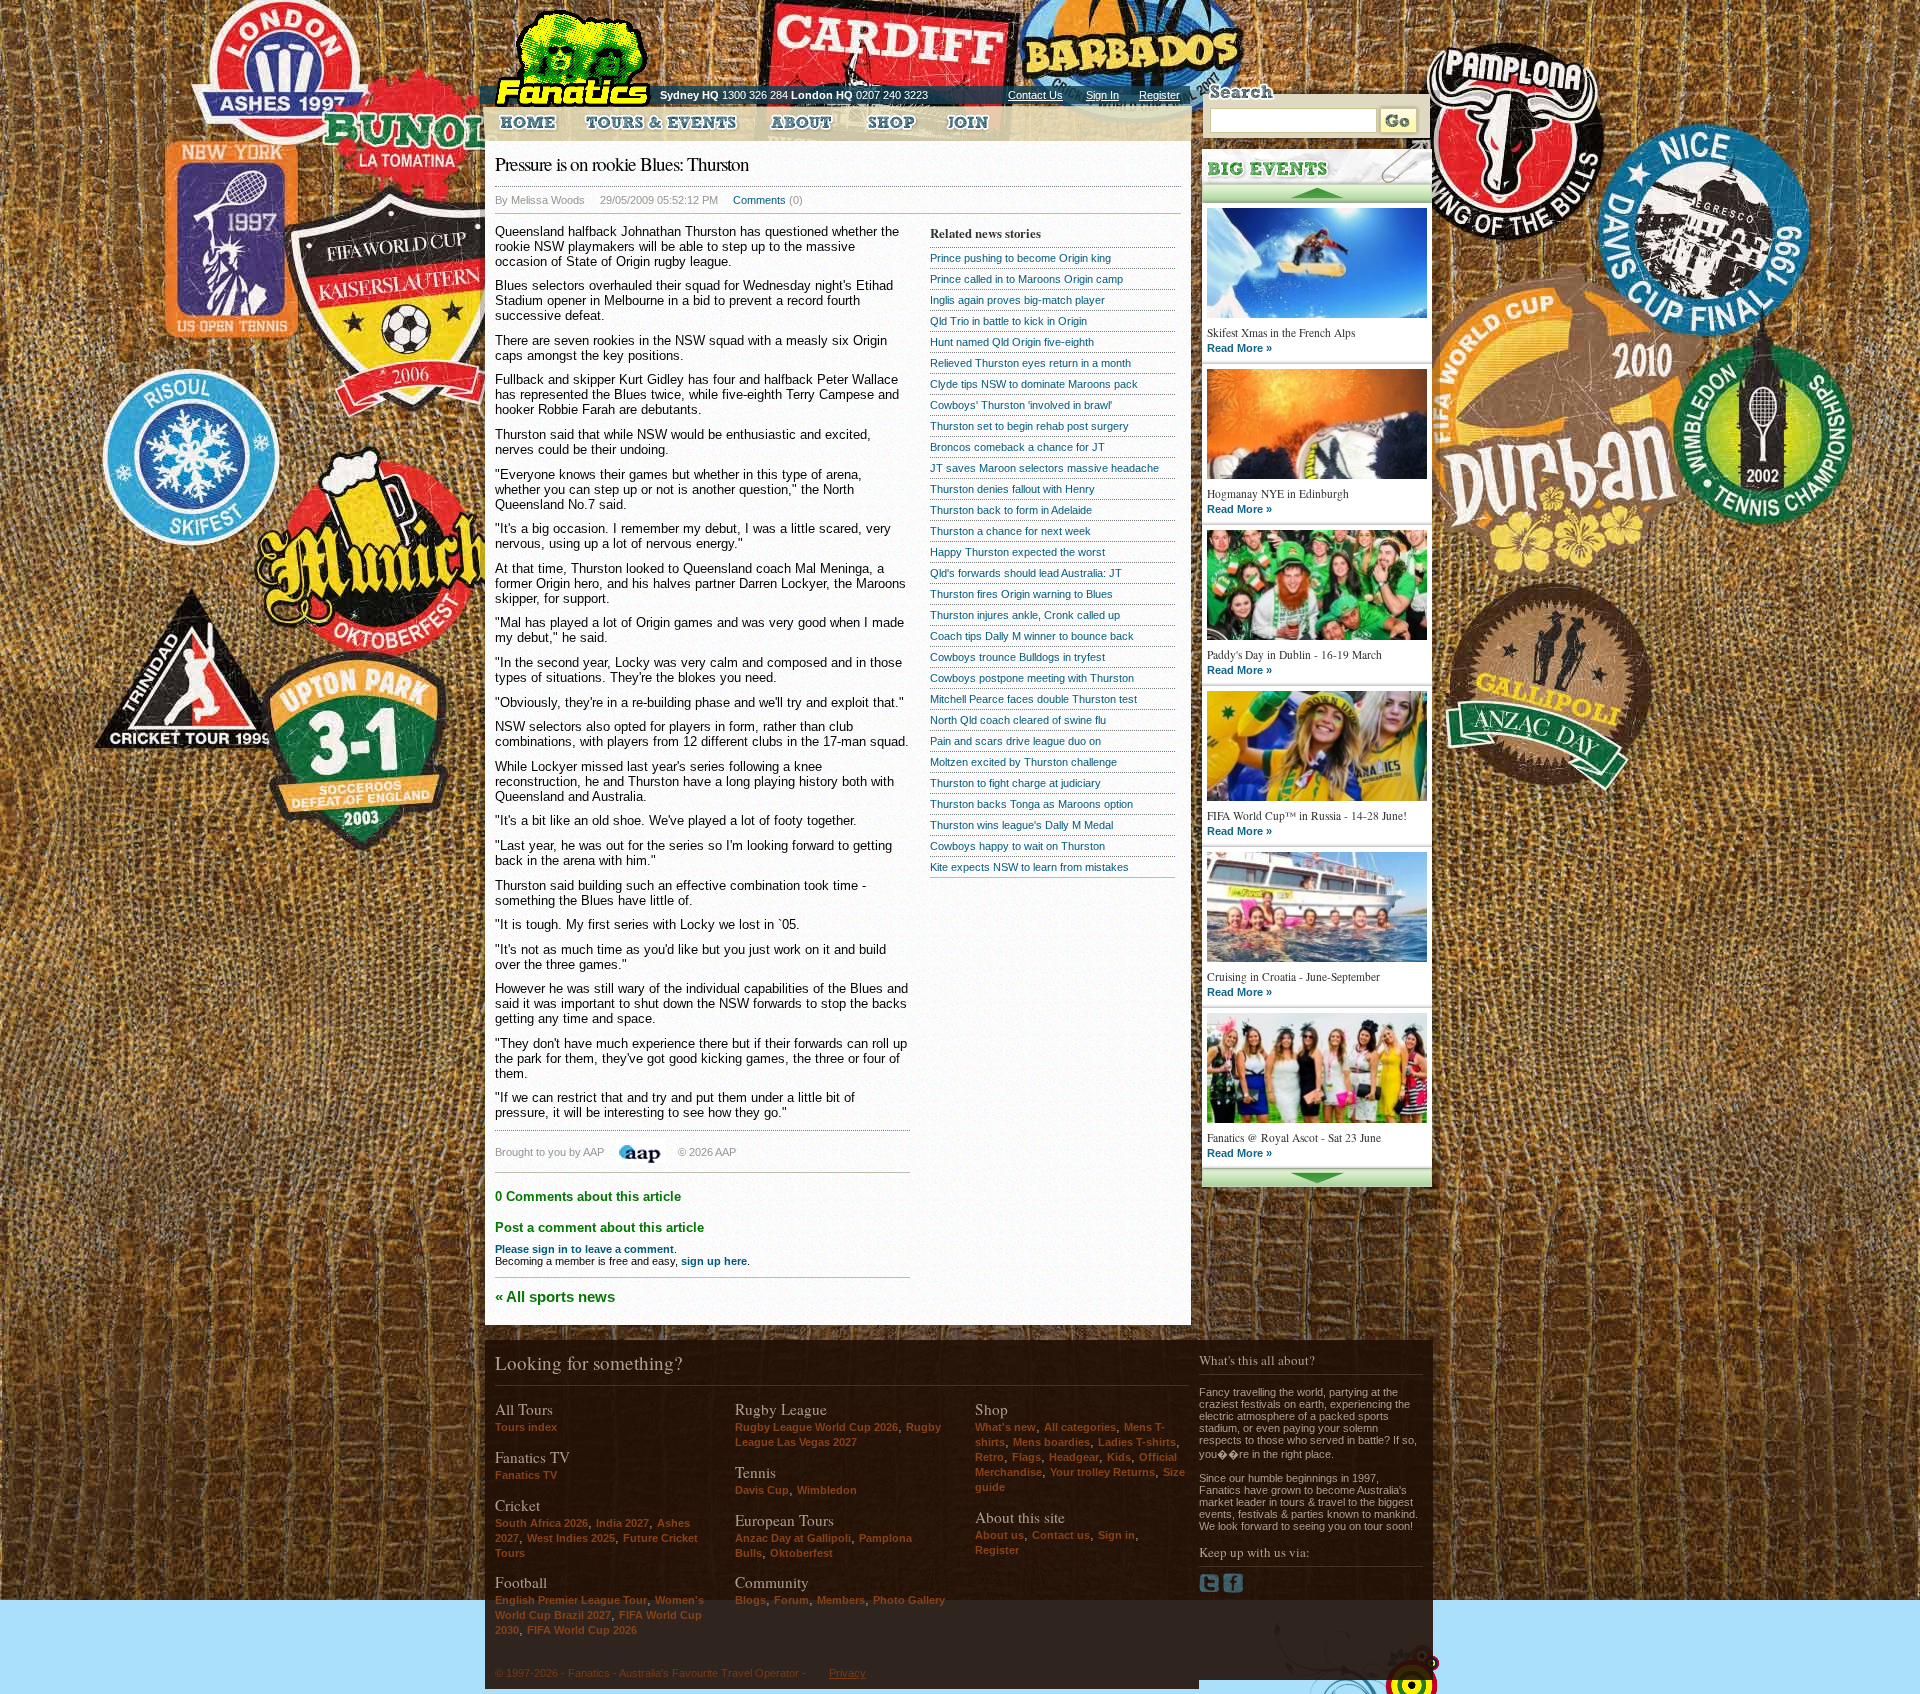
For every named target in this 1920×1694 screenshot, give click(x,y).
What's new (1005, 1427)
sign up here (714, 1261)
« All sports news (555, 1296)
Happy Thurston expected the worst (1017, 552)
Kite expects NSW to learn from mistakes (1029, 867)
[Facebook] (1233, 1589)
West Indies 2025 (571, 1538)
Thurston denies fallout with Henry (1012, 489)
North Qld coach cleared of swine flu (1018, 720)
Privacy (847, 1673)
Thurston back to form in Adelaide (1011, 510)
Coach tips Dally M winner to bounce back (1032, 636)
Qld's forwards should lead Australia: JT (1026, 573)
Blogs (750, 1600)
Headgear (1074, 1457)
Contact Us (1035, 95)
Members (841, 1600)
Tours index (526, 1427)
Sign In (1102, 95)
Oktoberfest (801, 1553)
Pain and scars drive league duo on (1015, 741)
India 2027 (622, 1523)
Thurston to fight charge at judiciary (1015, 783)
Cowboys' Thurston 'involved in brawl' (1021, 405)
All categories (1080, 1427)
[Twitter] (1211, 1589)
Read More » (1239, 348)
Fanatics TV (526, 1475)
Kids (1119, 1457)
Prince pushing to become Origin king (1020, 258)
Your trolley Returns (1102, 1472)
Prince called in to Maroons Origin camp (1026, 279)
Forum (791, 1600)
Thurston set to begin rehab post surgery (1029, 426)
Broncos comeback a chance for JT (1017, 447)
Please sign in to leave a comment (584, 1249)
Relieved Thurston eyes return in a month (1030, 363)
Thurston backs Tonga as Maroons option (1031, 804)
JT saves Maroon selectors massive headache (1044, 468)
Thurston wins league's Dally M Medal (1021, 825)
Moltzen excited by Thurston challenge (1023, 762)
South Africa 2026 (541, 1523)
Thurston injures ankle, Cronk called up (1025, 615)
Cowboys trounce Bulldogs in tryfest (1017, 657)
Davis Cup (762, 1490)
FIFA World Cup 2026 (582, 1630)
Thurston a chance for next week (1010, 531)
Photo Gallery (909, 1600)
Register (1159, 95)
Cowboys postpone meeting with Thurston (1032, 678)
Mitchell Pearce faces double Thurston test (1033, 699)
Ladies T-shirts (1137, 1442)
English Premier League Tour (571, 1600)
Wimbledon (827, 1490)
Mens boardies (1051, 1442)
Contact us (1061, 1535)
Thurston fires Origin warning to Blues (1021, 594)
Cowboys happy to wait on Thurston (1017, 846)
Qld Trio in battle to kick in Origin (1008, 321)
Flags (1026, 1457)
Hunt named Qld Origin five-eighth (1012, 342)
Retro (989, 1457)
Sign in (1116, 1535)
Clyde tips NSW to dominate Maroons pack (1034, 384)
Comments (759, 200)
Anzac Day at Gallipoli (793, 1538)
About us (999, 1535)
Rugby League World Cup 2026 (816, 1427)
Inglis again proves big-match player (1017, 300)
